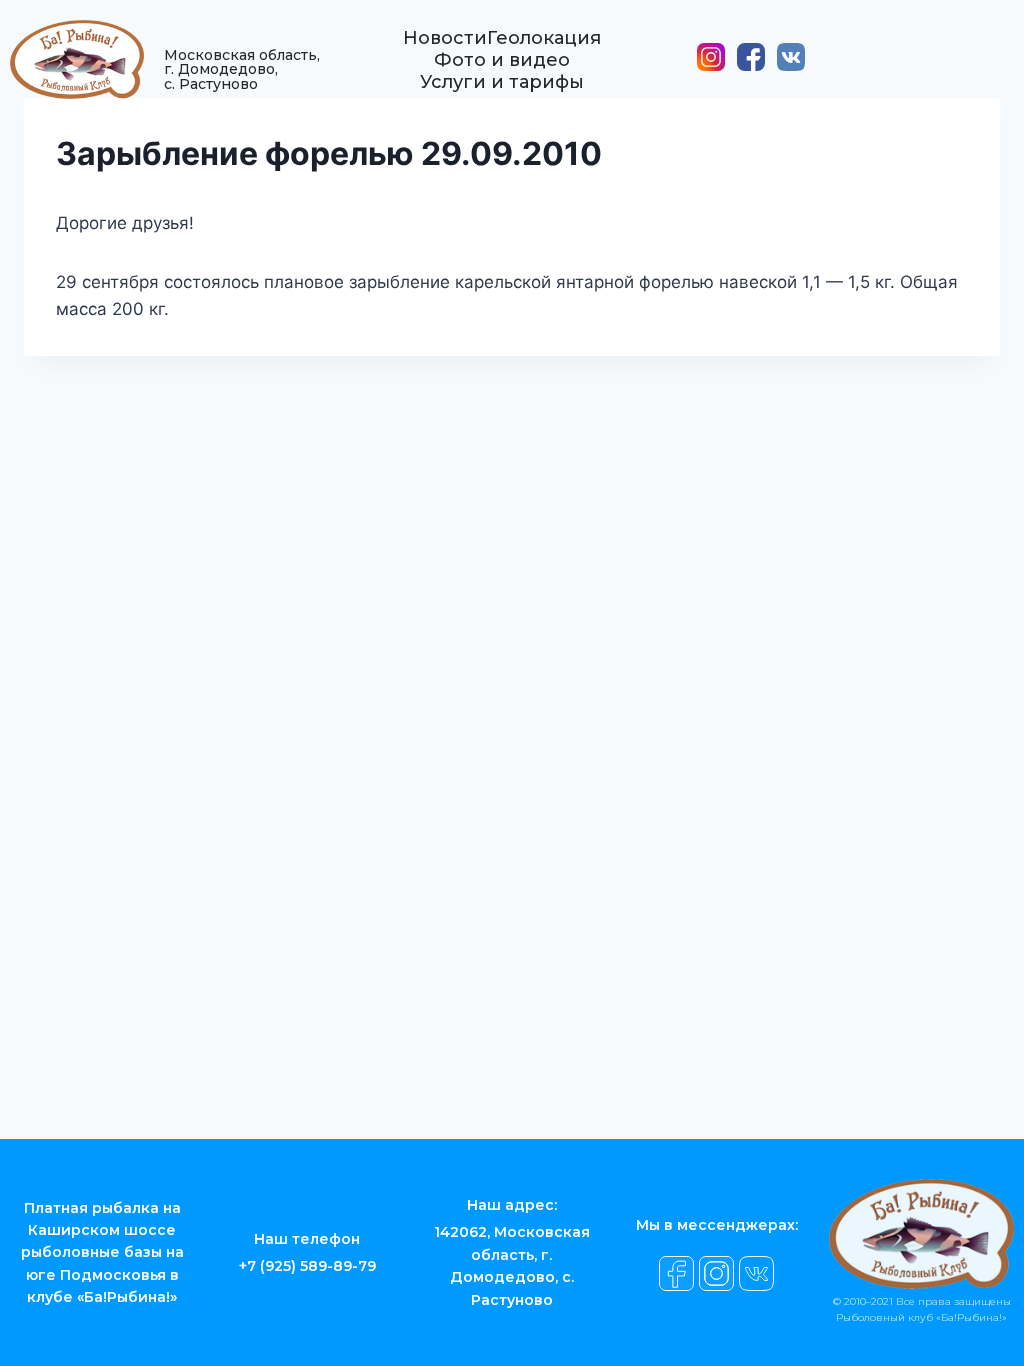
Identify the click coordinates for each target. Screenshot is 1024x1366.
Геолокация (544, 38)
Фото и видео (502, 60)
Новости (445, 38)
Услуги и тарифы (502, 82)
